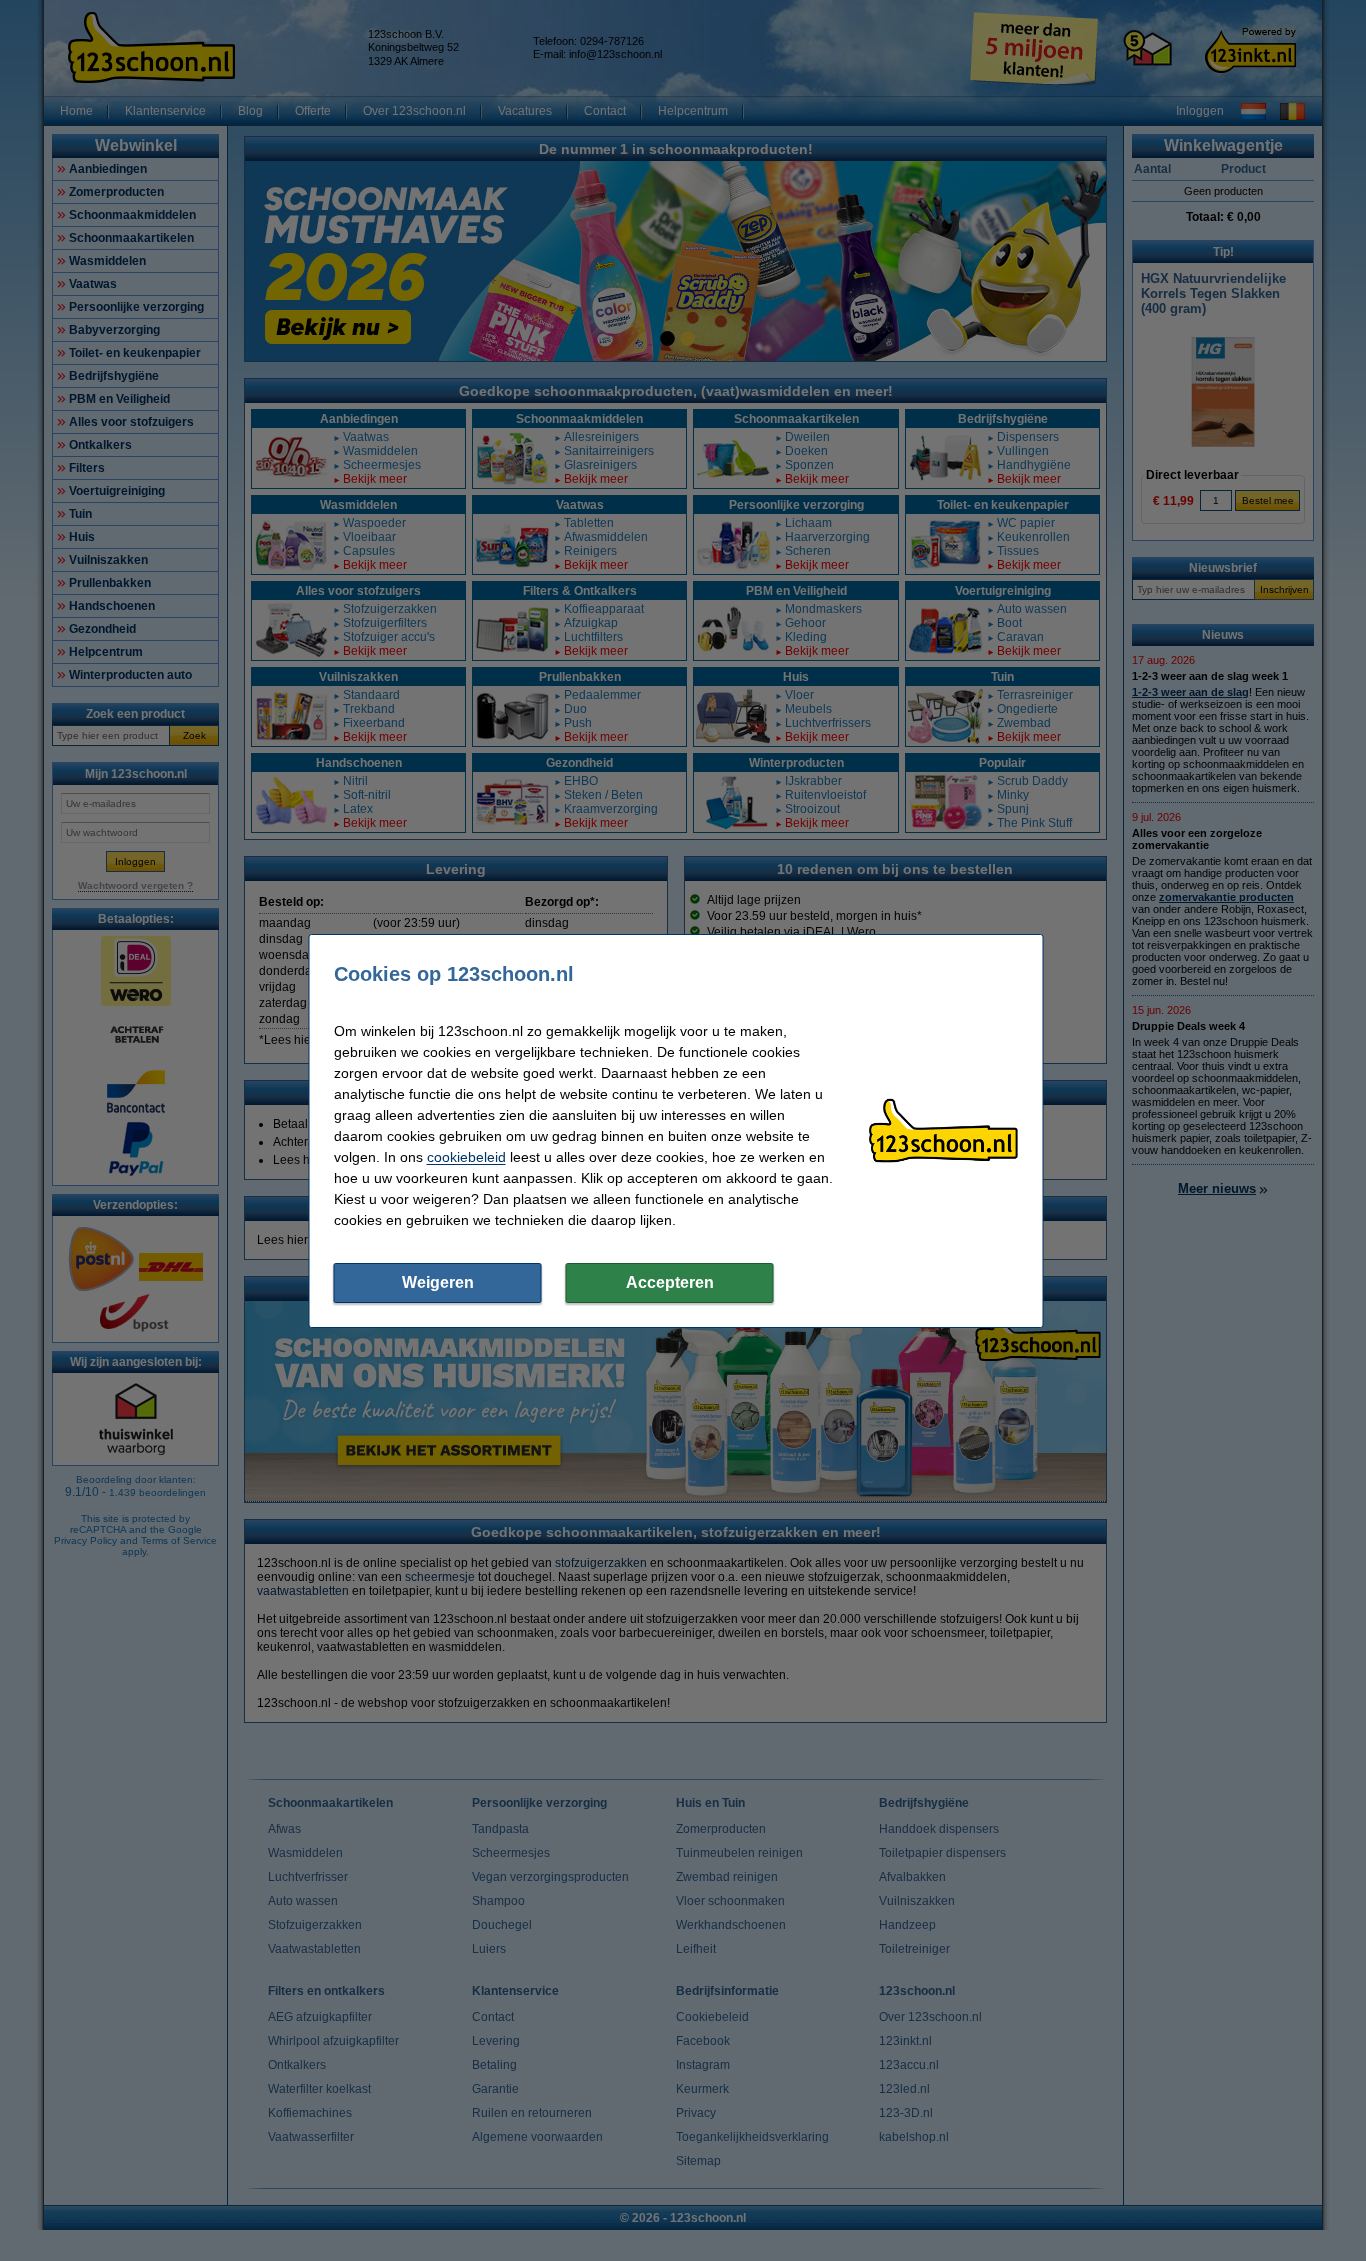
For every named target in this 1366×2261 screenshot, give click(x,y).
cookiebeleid (466, 1157)
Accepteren (670, 1282)
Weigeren (438, 1282)
